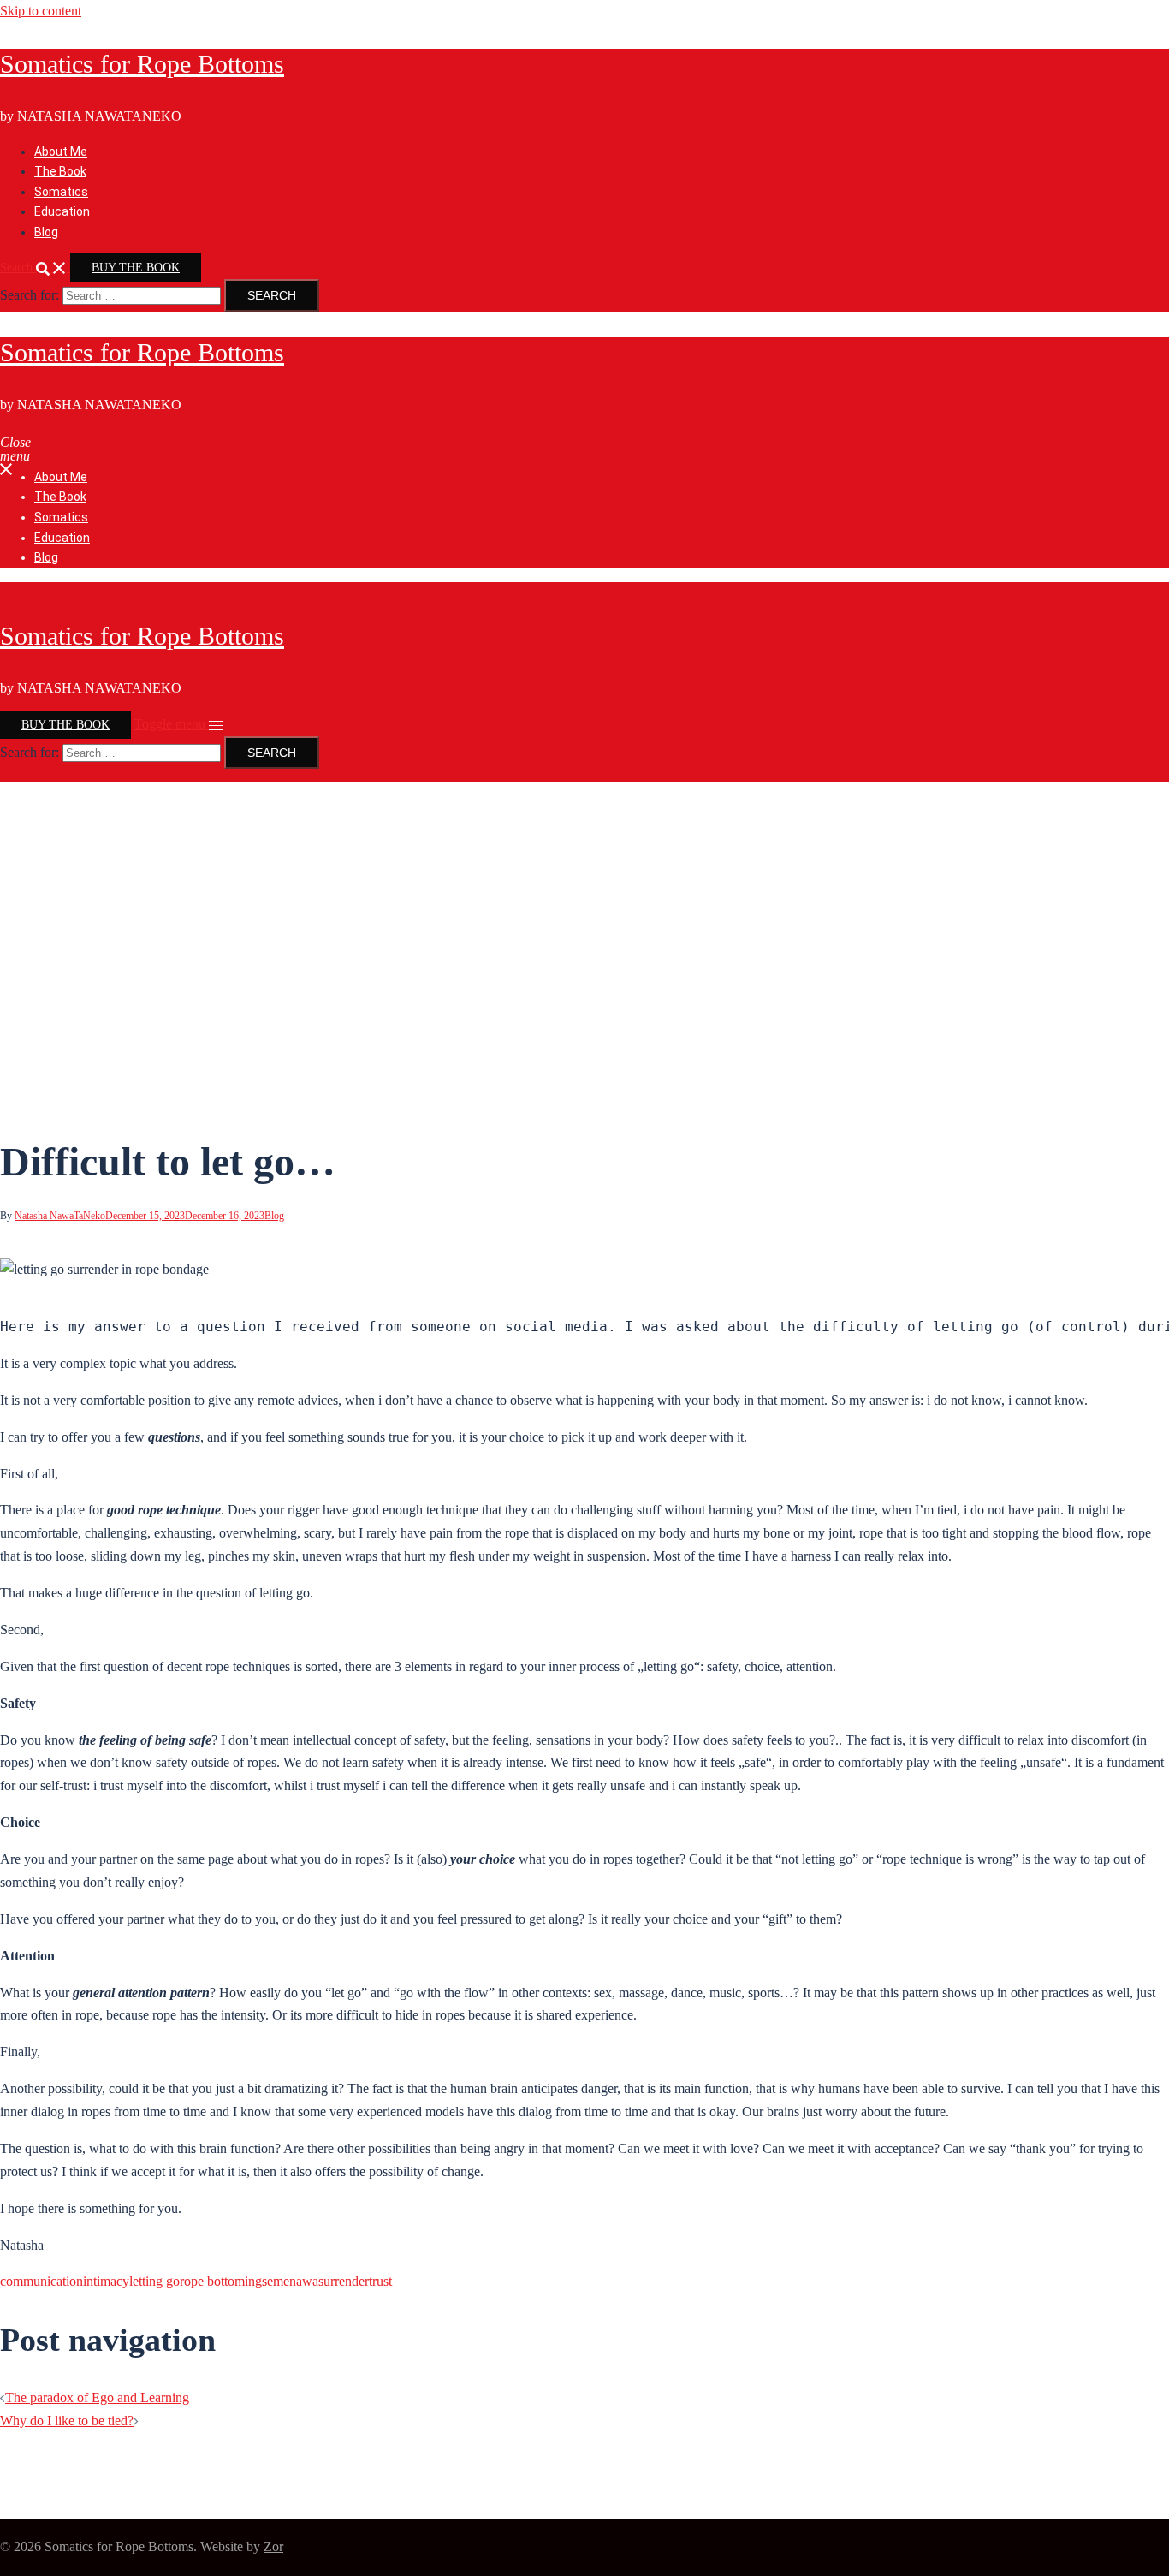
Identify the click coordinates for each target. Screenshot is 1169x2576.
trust (380, 2281)
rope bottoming (221, 2281)
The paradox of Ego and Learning (97, 2398)
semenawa (290, 2281)
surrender (344, 2281)
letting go (154, 2281)
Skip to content (41, 11)
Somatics (61, 192)
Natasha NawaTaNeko (60, 1216)
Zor (273, 2546)
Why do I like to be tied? (67, 2421)
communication (42, 2281)
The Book (60, 171)
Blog (46, 232)
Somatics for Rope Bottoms (142, 64)
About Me (61, 152)
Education (62, 211)
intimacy (106, 2281)
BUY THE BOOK (136, 268)
